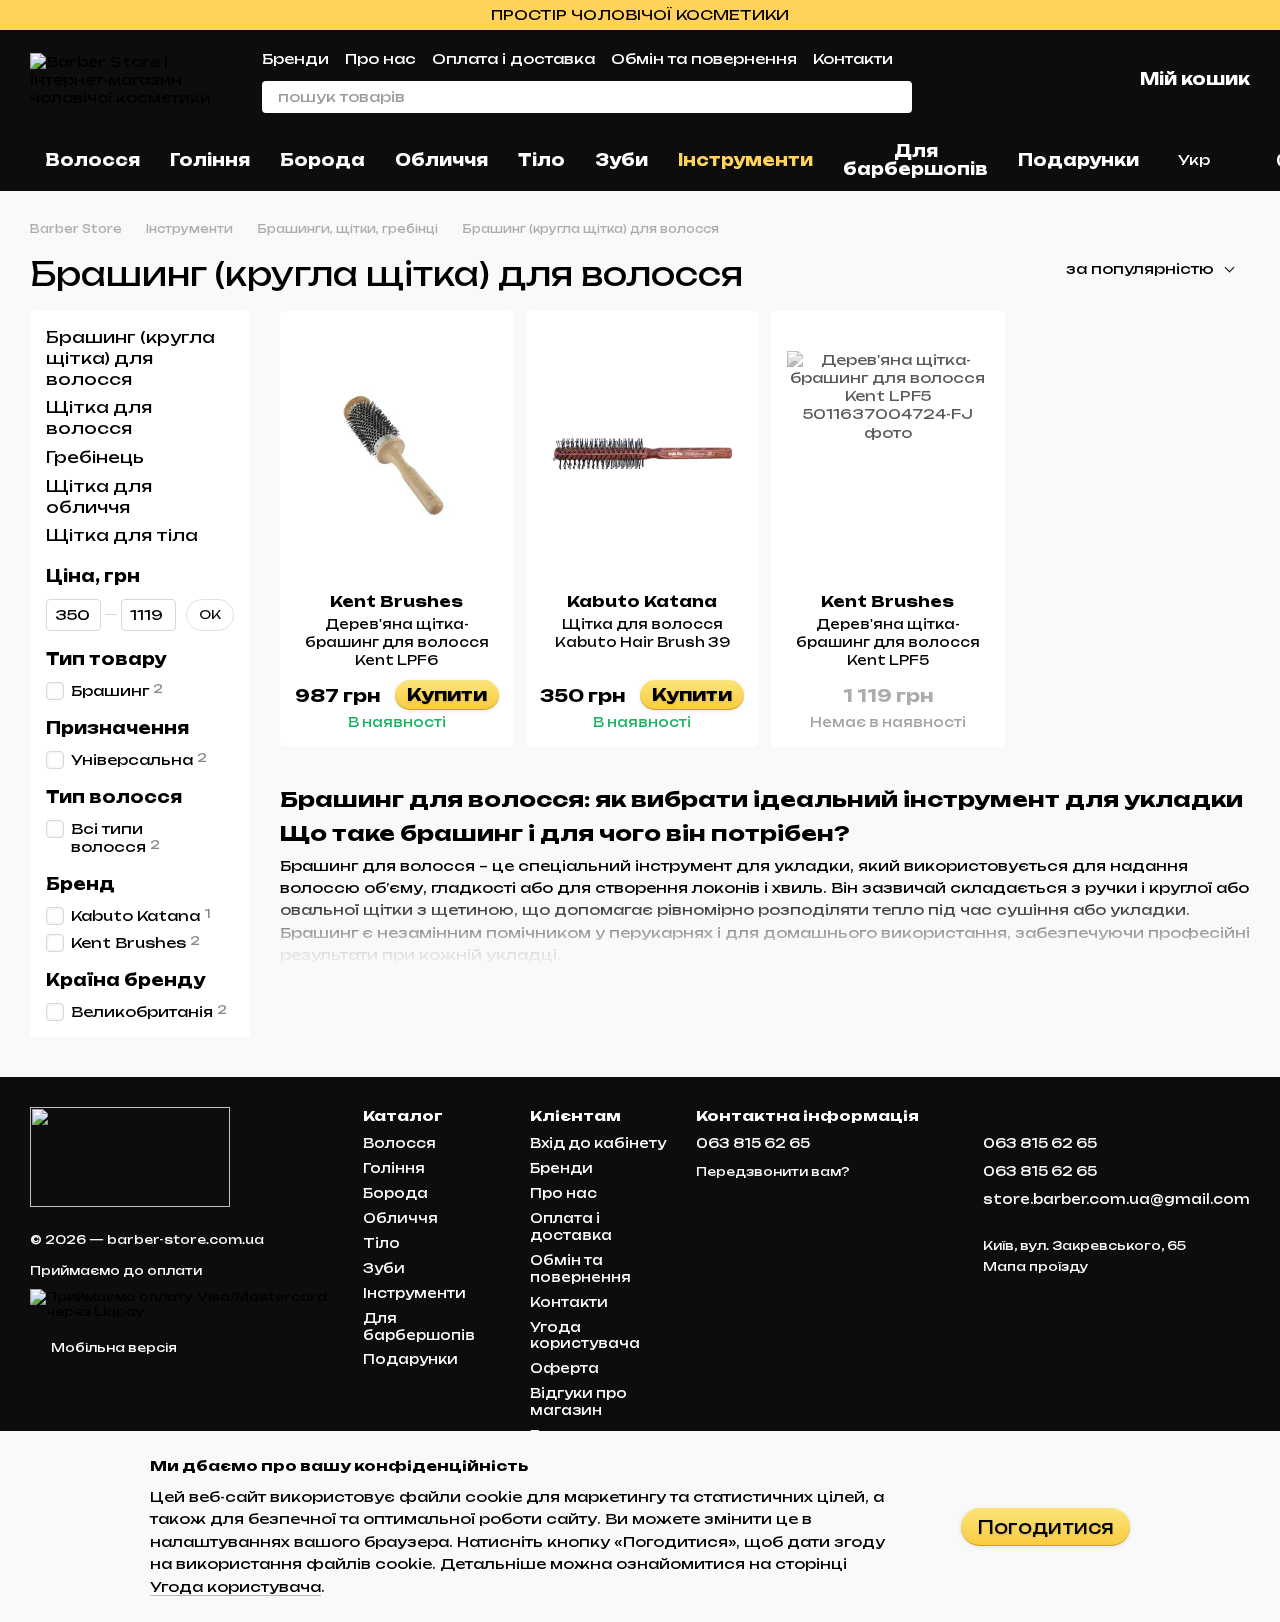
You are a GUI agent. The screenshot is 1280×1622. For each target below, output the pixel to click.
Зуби (621, 160)
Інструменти (745, 160)
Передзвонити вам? (773, 1171)
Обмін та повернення (704, 58)
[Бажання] (1012, 80)
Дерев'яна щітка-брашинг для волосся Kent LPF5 (888, 642)
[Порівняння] (960, 80)
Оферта (564, 1368)
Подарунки (1078, 160)
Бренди (295, 58)
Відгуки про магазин (578, 1401)
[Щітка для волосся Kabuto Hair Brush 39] (643, 452)
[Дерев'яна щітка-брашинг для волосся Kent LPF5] (888, 452)
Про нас (380, 58)
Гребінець (95, 457)
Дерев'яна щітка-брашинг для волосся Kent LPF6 (397, 642)
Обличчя (441, 160)
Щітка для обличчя (99, 495)
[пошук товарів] (896, 97)
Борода (322, 160)
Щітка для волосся (99, 417)
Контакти (853, 58)
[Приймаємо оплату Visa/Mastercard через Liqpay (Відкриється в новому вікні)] (181, 1303)
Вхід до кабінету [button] (598, 1143)
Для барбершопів (915, 160)
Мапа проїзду (1036, 1266)
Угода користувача (585, 1335)
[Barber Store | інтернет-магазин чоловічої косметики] (130, 1156)
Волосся (92, 160)
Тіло (541, 160)
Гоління (210, 160)
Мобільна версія (112, 1347)
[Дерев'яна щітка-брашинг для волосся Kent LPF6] (397, 452)
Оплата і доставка (513, 58)
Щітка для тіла (122, 535)
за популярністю (1140, 268)
